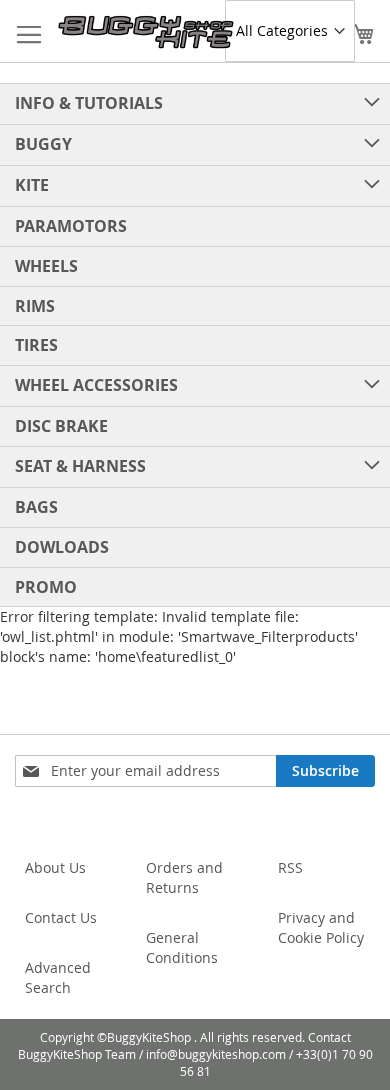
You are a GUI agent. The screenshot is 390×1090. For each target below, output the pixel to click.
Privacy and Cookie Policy (321, 927)
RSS (290, 867)
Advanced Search (58, 977)
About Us (55, 867)
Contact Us (61, 917)
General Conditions (182, 947)
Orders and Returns (184, 877)
